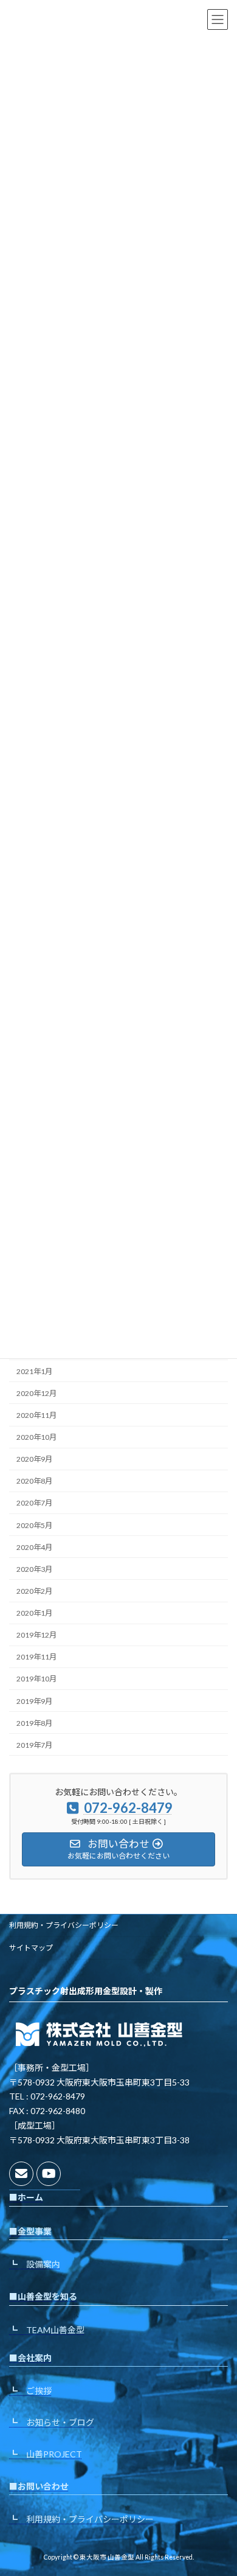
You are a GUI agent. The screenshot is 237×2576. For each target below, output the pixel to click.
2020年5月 (34, 1525)
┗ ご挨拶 (30, 2391)
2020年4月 (34, 1547)
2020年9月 (34, 1459)
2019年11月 (36, 1657)
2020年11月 (36, 1415)
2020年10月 (36, 1437)
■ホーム (26, 2197)
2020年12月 (36, 1393)
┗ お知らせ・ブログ (52, 2422)
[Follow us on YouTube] (49, 2174)
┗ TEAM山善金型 (47, 2330)
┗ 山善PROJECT (46, 2454)
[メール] (21, 2174)
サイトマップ (31, 1948)
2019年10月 (36, 1679)
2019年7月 (34, 1745)
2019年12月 (36, 1635)
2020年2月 (34, 1591)
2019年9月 (34, 1701)
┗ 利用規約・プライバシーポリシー (81, 2519)
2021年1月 (34, 1371)
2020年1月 (34, 1613)
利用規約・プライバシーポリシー (64, 1925)
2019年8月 (34, 1723)
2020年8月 (34, 1481)
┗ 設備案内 (35, 2265)
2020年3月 (34, 1569)
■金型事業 (30, 2231)
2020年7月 (34, 1503)
